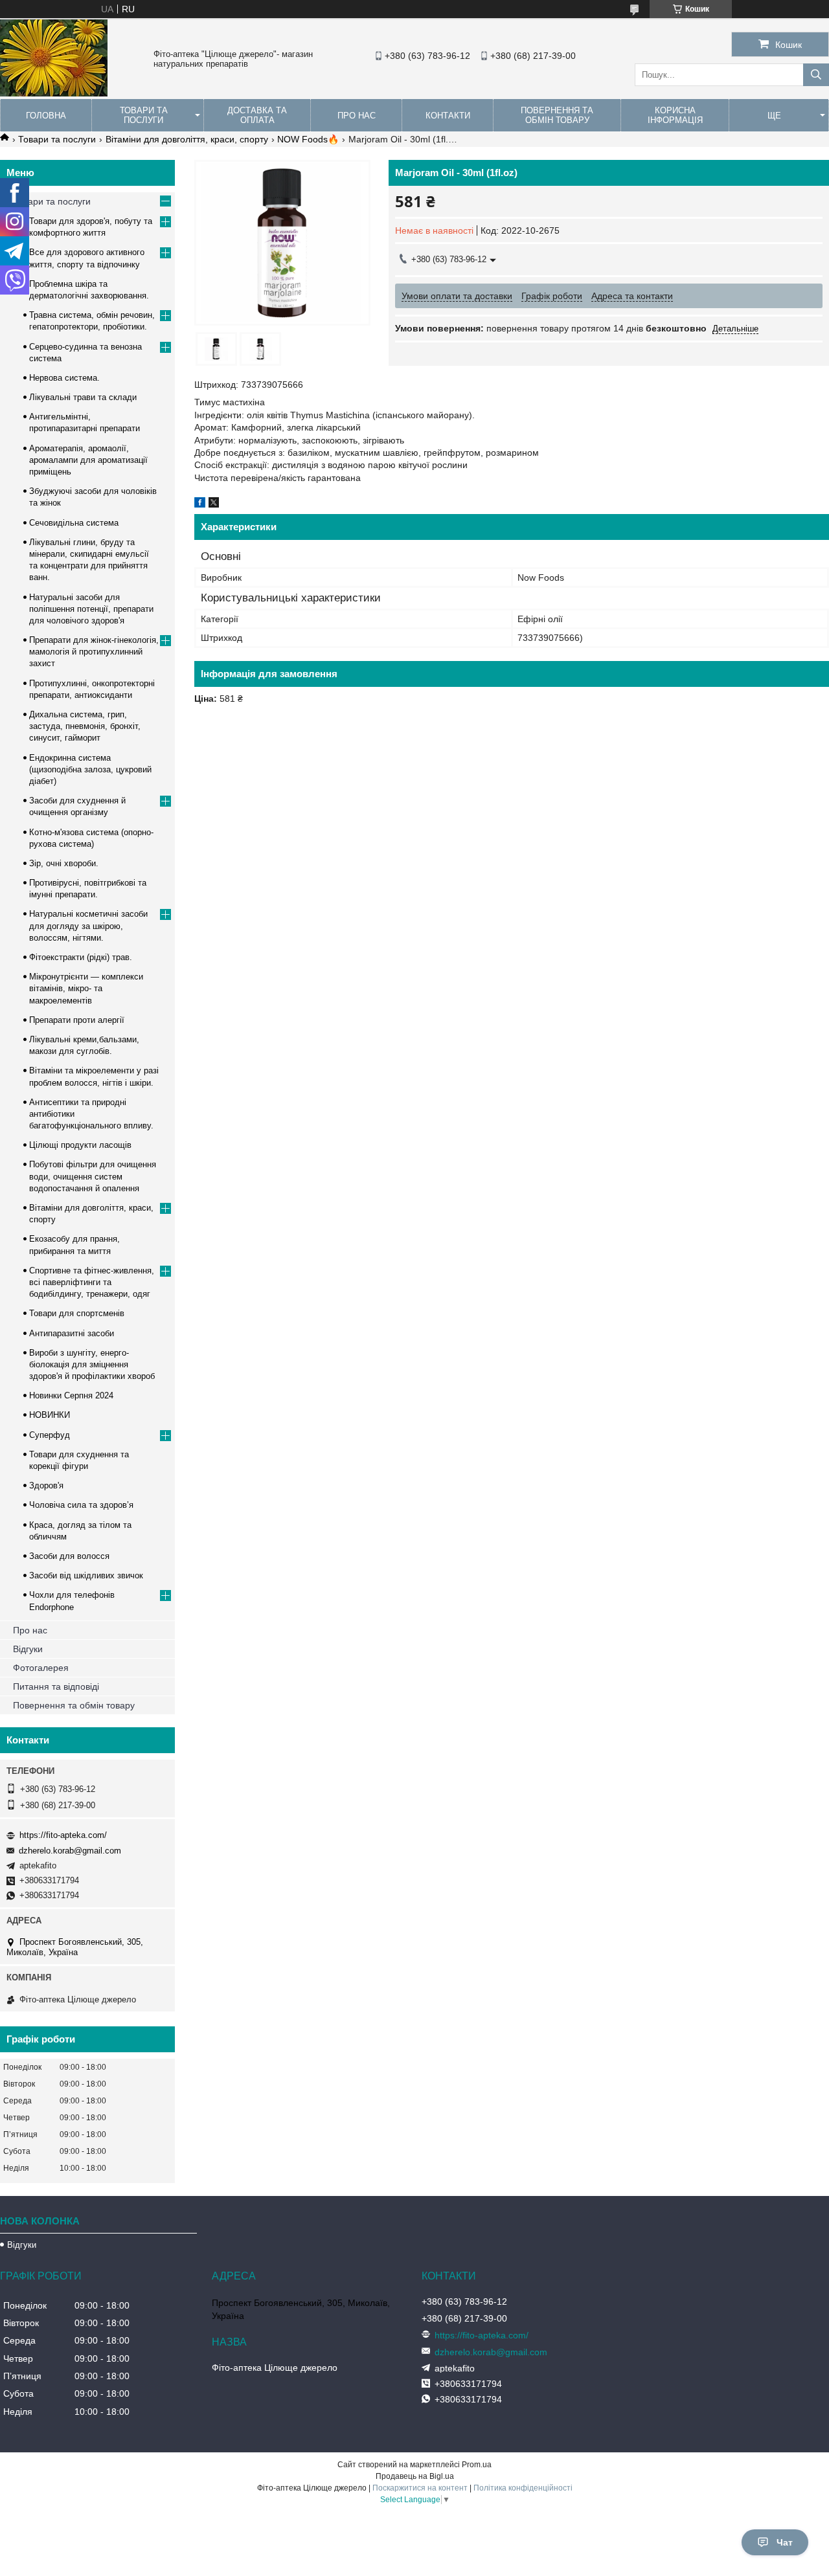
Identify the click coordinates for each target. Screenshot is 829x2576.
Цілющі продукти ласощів (80, 1145)
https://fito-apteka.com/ (63, 1835)
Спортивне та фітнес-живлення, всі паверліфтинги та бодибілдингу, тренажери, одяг (92, 1282)
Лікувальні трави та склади (83, 397)
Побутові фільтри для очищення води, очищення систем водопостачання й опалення (93, 1176)
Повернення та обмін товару (557, 115)
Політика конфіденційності (523, 2488)
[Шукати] (816, 75)
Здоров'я (46, 1485)
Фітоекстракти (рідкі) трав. (81, 957)
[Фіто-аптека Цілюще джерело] (54, 93)
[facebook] (200, 504)
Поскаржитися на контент (420, 2488)
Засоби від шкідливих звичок (86, 1575)
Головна (46, 116)
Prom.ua (477, 2465)
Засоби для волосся (69, 1556)
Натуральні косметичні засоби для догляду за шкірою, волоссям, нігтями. (88, 925)
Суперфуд (50, 1435)
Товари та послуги (144, 115)
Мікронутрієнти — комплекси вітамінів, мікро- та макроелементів (86, 988)
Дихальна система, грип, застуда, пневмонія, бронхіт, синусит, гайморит (85, 726)
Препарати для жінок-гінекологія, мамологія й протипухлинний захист (94, 652)
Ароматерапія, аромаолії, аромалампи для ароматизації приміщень (88, 460)
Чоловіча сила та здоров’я (81, 1505)
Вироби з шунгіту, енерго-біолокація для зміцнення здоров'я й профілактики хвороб (92, 1364)
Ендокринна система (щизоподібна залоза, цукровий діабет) (90, 769)
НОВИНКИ (50, 1415)
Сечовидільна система (74, 523)
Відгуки (28, 1649)
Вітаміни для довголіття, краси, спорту (187, 139)
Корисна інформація (675, 115)
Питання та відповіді (56, 1686)
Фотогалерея (41, 1668)
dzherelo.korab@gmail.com (70, 1851)
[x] (214, 504)
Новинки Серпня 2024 (71, 1395)
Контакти (448, 116)
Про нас (357, 116)
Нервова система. (64, 378)
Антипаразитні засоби (72, 1333)
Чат (785, 2542)
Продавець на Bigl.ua (415, 2476)
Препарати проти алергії (77, 1020)
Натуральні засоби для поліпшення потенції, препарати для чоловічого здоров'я (91, 609)
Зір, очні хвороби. (64, 863)
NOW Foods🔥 (308, 139)
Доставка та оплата (257, 115)
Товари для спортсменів (77, 1313)
